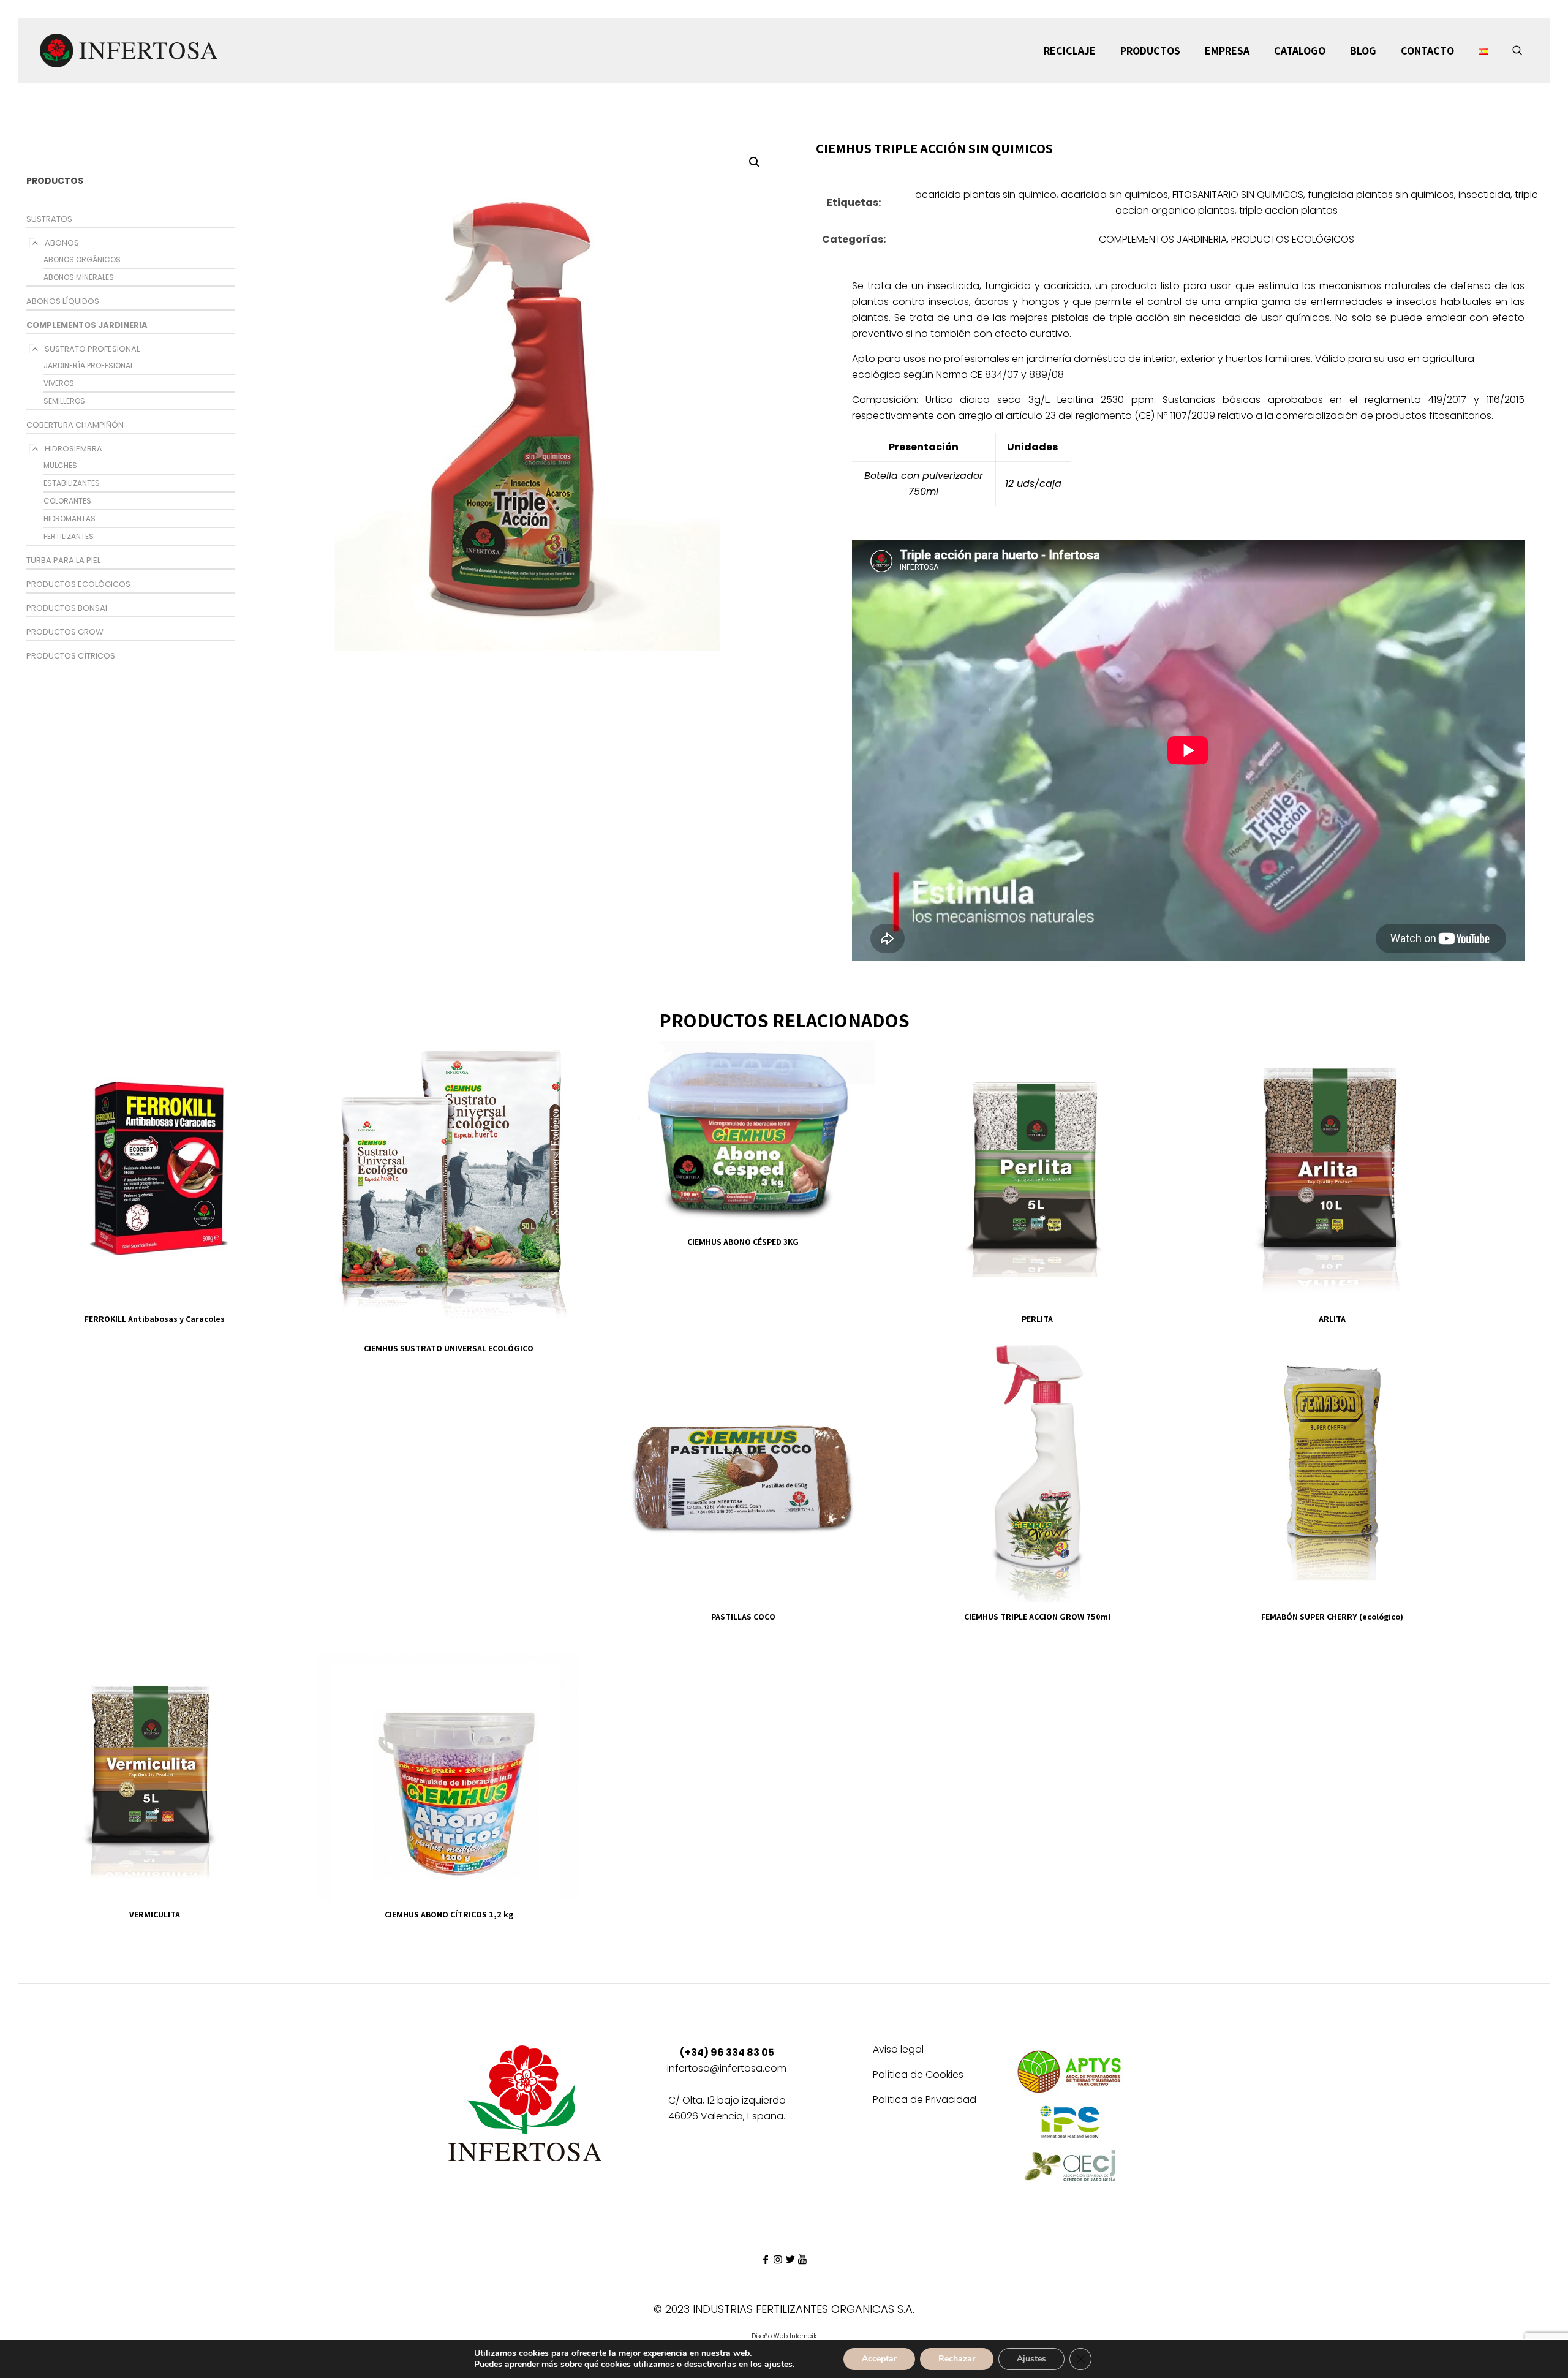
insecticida (1484, 194)
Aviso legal (898, 2051)
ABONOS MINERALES (79, 277)
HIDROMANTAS (70, 519)
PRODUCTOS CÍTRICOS (71, 656)
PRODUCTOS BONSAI (67, 608)
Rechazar (957, 2359)
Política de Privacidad (925, 2101)
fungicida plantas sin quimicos (1381, 194)
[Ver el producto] (269, 1058)
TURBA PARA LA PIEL (63, 560)
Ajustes (1031, 2359)
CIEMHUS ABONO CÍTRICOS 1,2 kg (449, 1914)
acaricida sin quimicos (1114, 194)
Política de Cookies (918, 2076)
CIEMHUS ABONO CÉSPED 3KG (743, 1242)
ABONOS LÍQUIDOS (63, 301)
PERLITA (1037, 1319)
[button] (755, 162)
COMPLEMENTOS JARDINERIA (87, 325)
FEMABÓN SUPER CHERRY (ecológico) (1332, 1617)
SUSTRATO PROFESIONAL (92, 349)
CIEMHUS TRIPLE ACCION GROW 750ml (1037, 1617)
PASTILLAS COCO (743, 1617)
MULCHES (60, 465)
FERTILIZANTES (69, 536)
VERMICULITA (155, 1914)
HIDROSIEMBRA (73, 449)
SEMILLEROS (64, 401)
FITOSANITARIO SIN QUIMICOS (1238, 194)
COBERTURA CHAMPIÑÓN (75, 425)
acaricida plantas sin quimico (986, 194)
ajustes (778, 2365)
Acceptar (879, 2359)
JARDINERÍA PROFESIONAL (89, 365)
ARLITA (1332, 1319)
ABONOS (62, 243)
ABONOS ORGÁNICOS (82, 259)
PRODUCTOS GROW (65, 632)
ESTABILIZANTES (72, 483)
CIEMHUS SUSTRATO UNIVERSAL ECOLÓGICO (449, 1348)
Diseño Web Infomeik (784, 2336)
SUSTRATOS (49, 219)
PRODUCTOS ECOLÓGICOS (78, 584)
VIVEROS (59, 383)
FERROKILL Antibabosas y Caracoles (155, 1319)
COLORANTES (67, 501)
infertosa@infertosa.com (727, 2068)
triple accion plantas (1288, 210)
